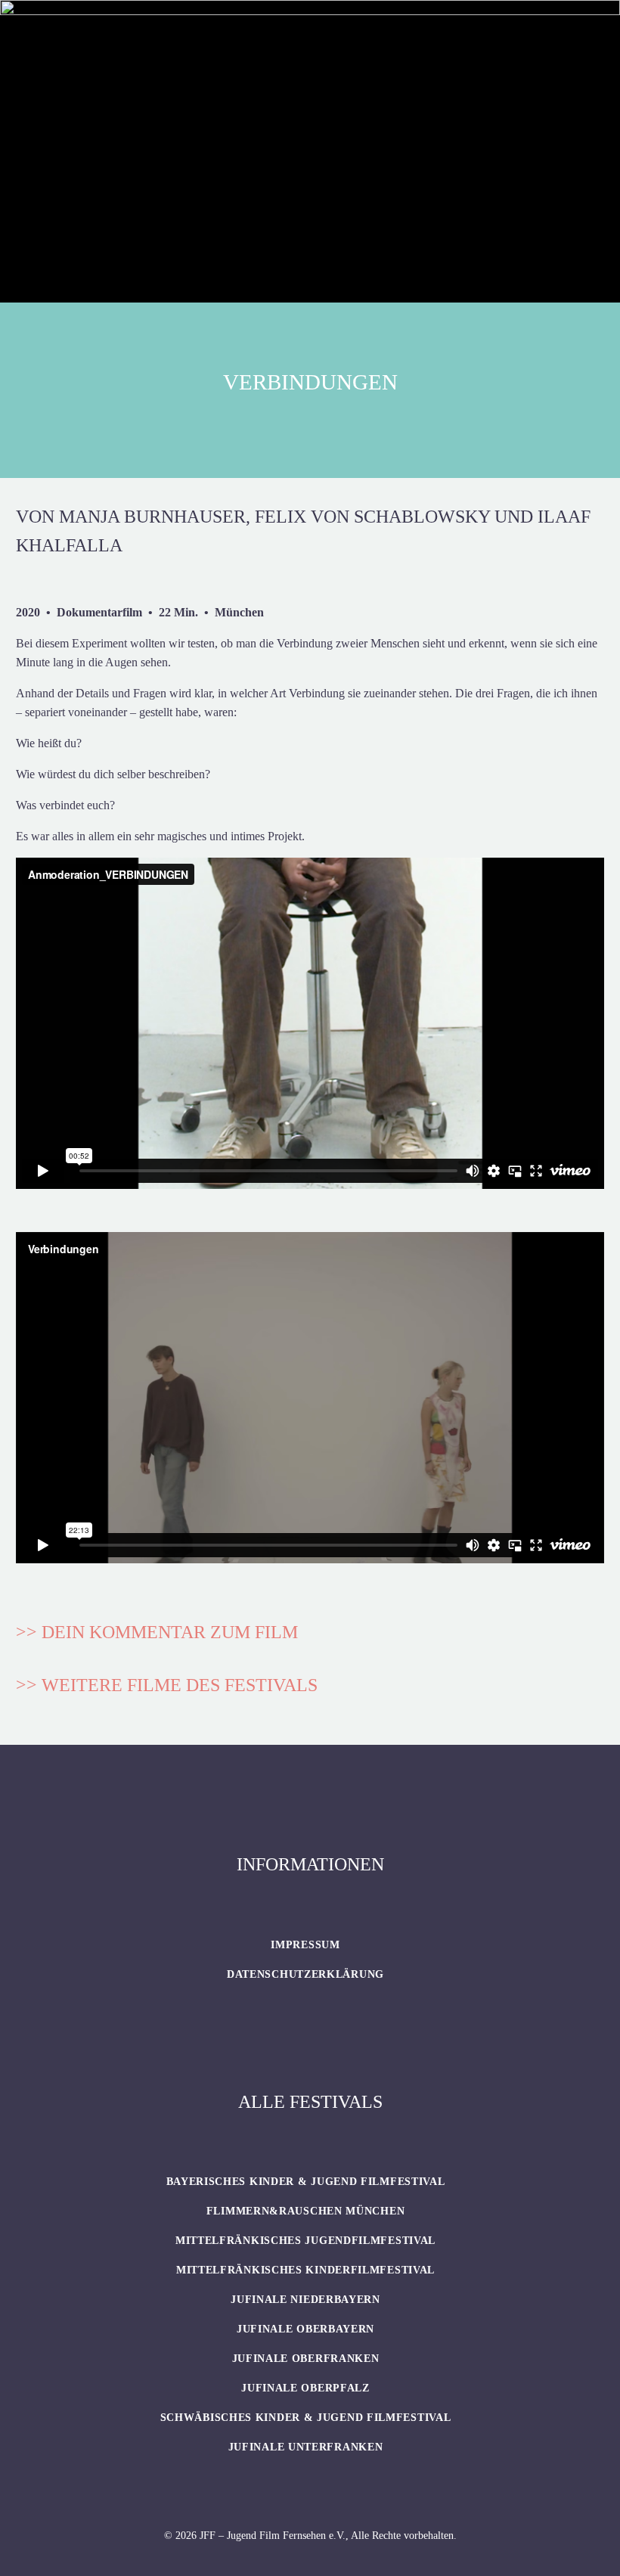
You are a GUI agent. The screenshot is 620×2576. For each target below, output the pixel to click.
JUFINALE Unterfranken (306, 2447)
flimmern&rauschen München (306, 2211)
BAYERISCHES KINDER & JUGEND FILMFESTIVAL (306, 2182)
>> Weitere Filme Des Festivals (167, 1685)
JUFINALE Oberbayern (305, 2329)
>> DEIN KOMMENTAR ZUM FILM (157, 1632)
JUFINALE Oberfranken (306, 2359)
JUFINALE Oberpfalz (305, 2388)
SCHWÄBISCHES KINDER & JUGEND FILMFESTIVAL (306, 2418)
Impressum (305, 1945)
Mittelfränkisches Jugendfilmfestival (305, 2241)
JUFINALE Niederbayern (305, 2300)
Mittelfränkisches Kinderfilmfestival (305, 2270)
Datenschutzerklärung (305, 1974)
